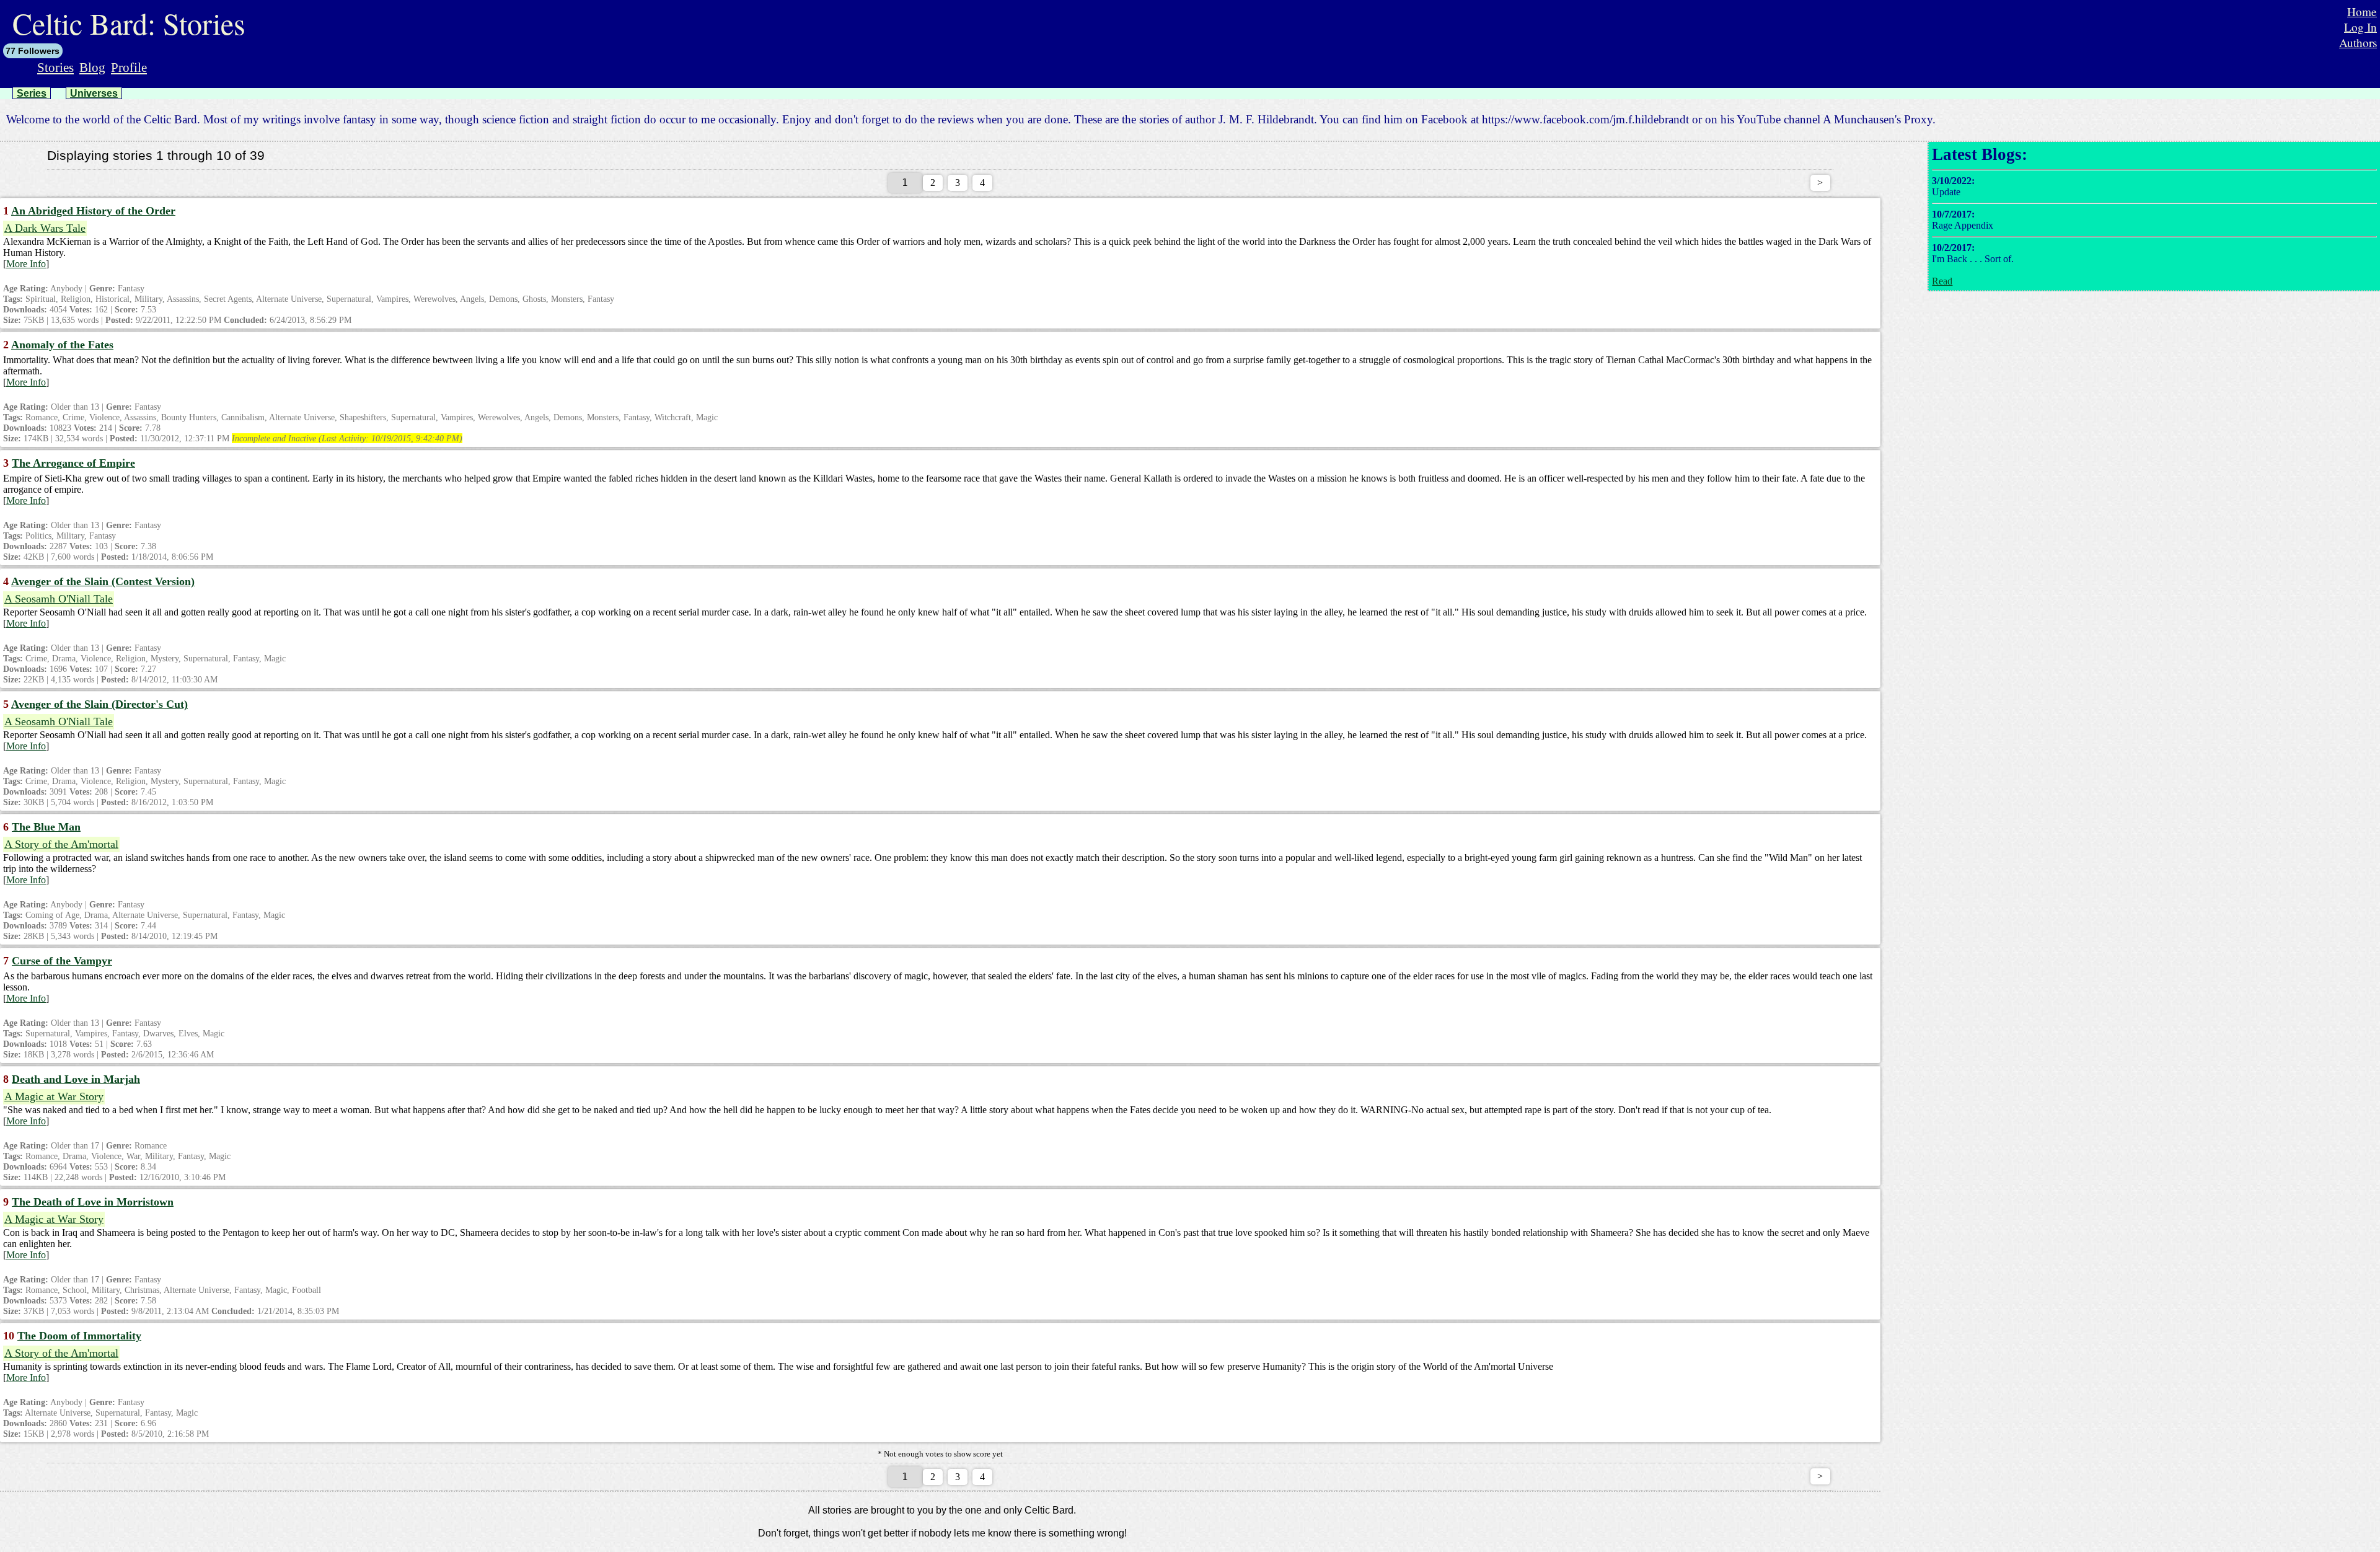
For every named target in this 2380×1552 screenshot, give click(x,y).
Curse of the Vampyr (62, 961)
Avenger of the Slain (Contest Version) (103, 581)
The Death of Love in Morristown (93, 1202)
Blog (92, 67)
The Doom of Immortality (79, 1336)
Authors (2358, 42)
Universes (94, 93)
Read (1942, 281)
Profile (129, 67)
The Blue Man (46, 827)
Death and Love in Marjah (76, 1079)
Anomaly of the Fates (62, 345)
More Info (26, 264)
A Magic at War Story (54, 1096)
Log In (2360, 27)
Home (2362, 11)
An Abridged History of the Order (93, 211)
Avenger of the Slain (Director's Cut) (99, 704)
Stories (55, 67)
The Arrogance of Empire (73, 463)
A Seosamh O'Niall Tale (59, 599)
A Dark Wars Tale (45, 228)
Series (32, 93)
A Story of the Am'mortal (61, 844)
